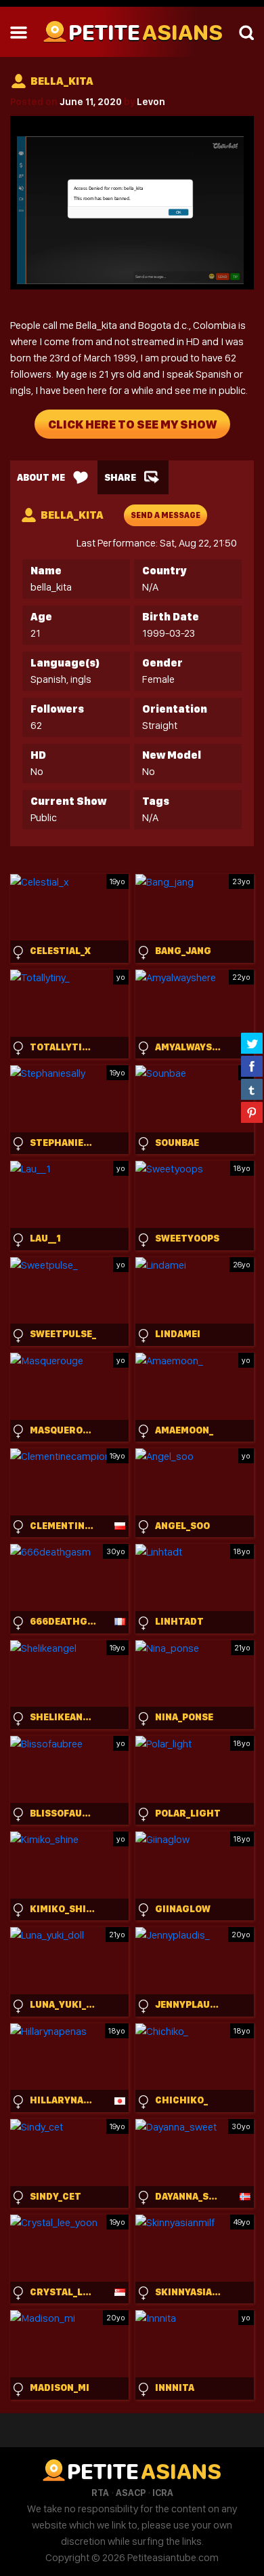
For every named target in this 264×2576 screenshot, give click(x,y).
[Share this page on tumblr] (252, 1089)
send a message (166, 515)
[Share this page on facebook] (252, 1066)
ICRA (163, 2493)
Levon (151, 102)
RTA (100, 2493)
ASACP (131, 2493)
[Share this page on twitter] (252, 1043)
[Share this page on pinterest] (252, 1112)
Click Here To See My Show (132, 424)
